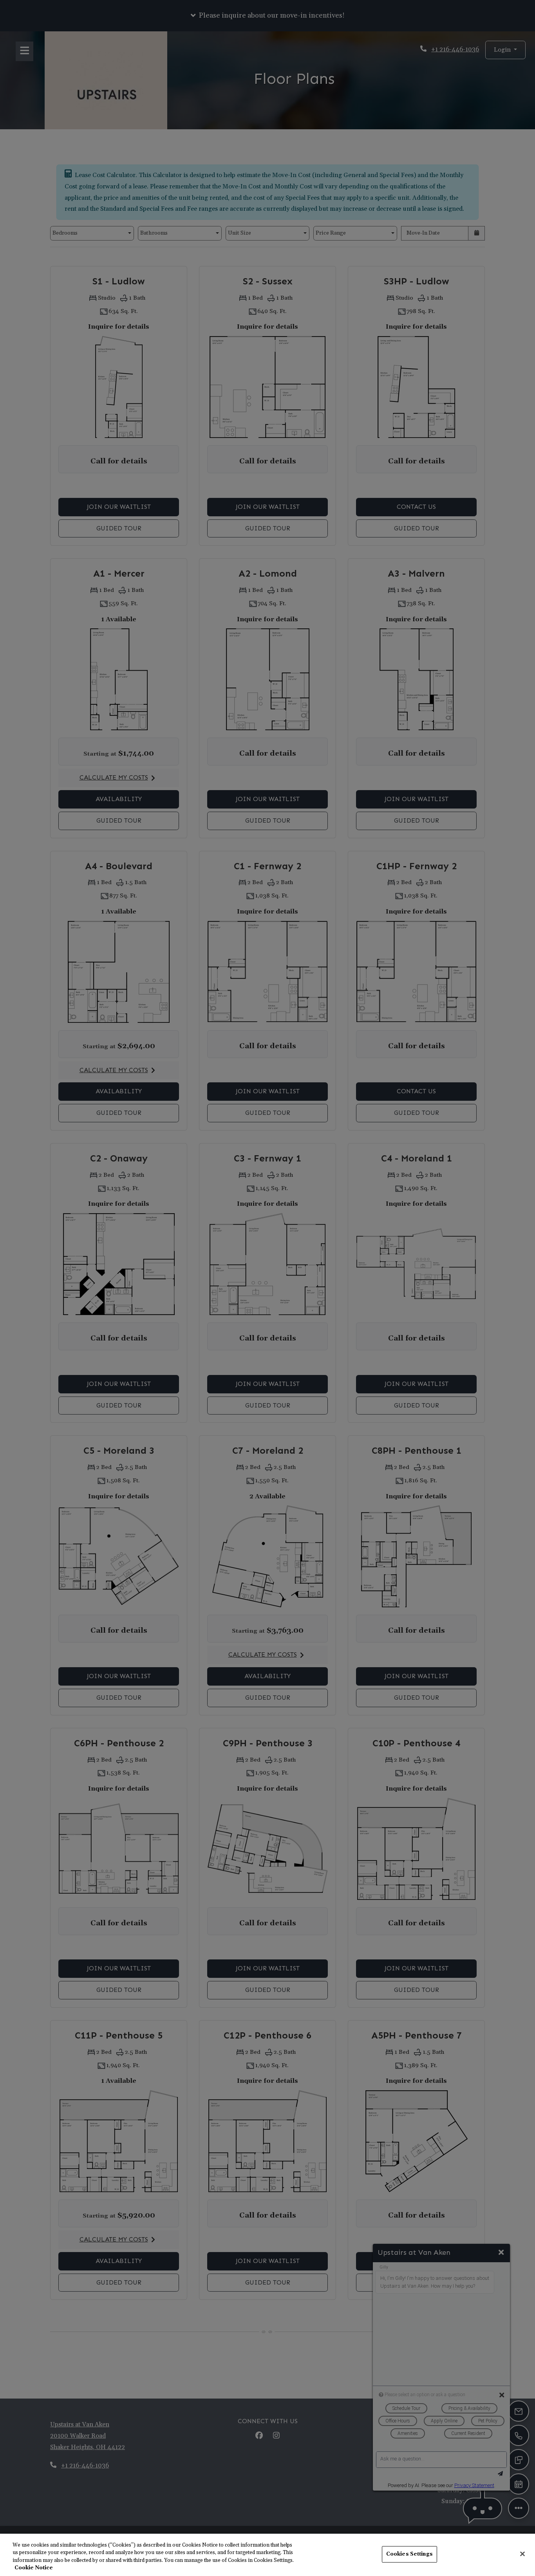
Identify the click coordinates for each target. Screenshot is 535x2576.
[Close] (522, 2554)
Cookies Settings (409, 2554)
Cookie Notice (34, 2568)
